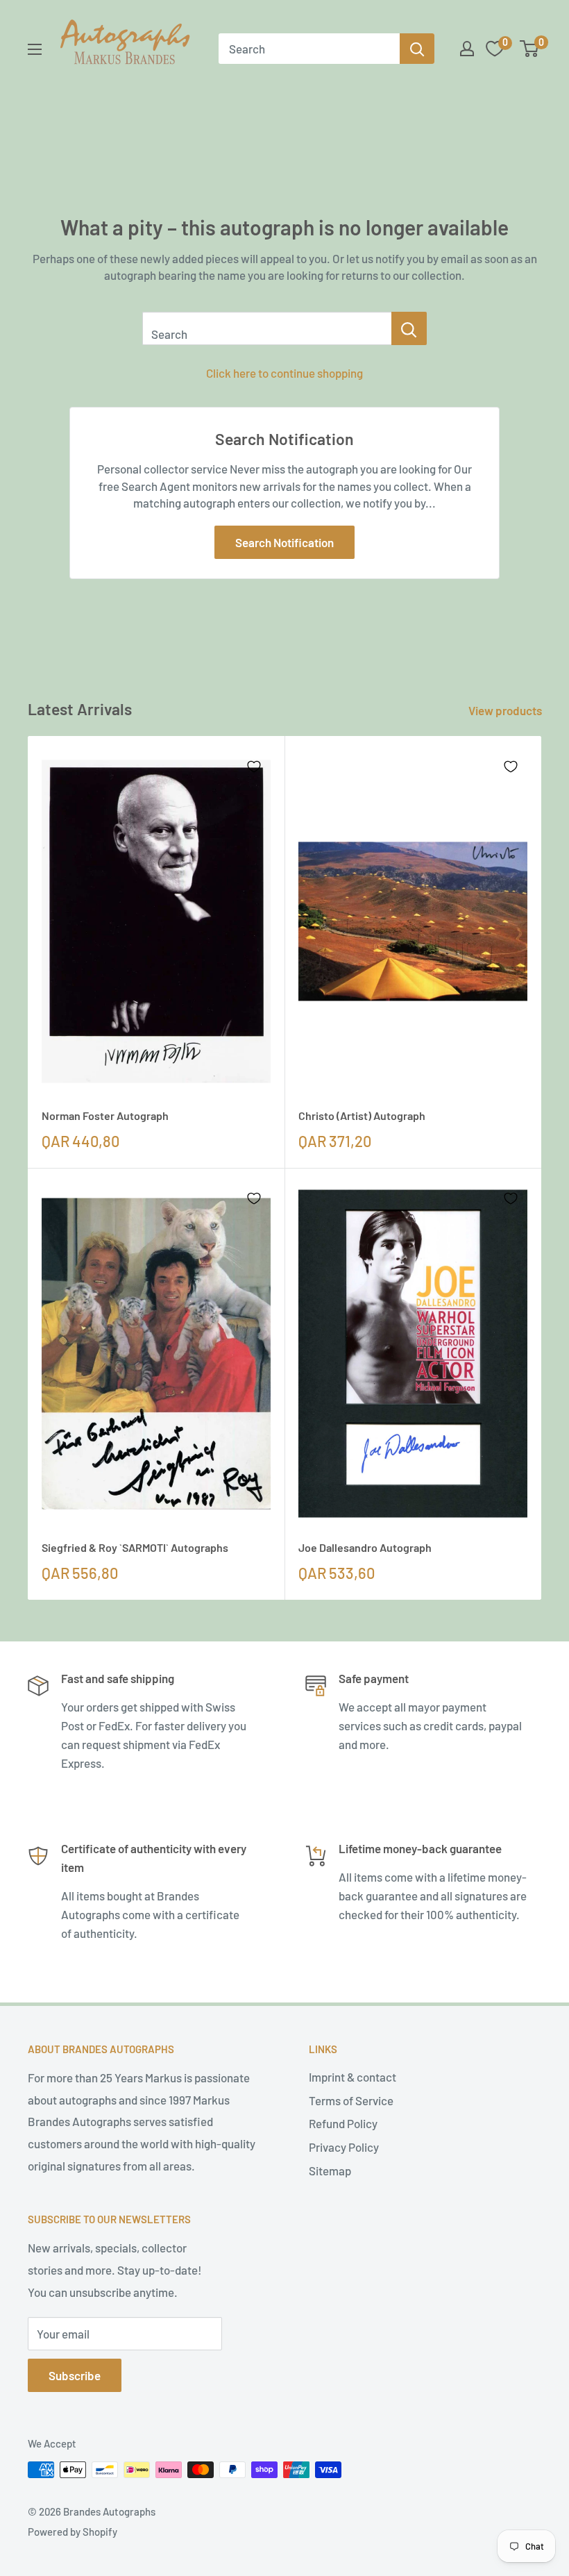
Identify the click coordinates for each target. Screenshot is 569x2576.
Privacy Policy (344, 2147)
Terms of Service (351, 2100)
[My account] (467, 49)
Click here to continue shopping (284, 373)
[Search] (417, 49)
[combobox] (309, 49)
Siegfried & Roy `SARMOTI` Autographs (135, 1547)
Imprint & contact (353, 2077)
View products (506, 710)
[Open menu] (35, 49)
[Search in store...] (409, 328)
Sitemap (330, 2171)
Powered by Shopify (73, 2532)
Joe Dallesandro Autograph (365, 1547)
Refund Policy (343, 2123)
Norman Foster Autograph (105, 1115)
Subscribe (75, 2375)
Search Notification (284, 542)
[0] (530, 49)
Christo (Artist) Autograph (362, 1115)
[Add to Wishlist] (254, 767)
